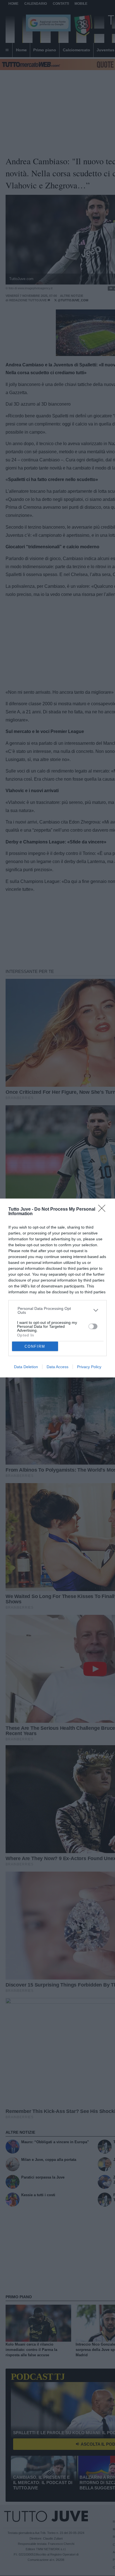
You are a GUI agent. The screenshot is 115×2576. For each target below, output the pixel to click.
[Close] (104, 1210)
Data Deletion (26, 1367)
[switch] (93, 1326)
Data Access (57, 1367)
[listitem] (58, 1310)
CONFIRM (35, 1346)
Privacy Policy (89, 1367)
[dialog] (57, 1288)
